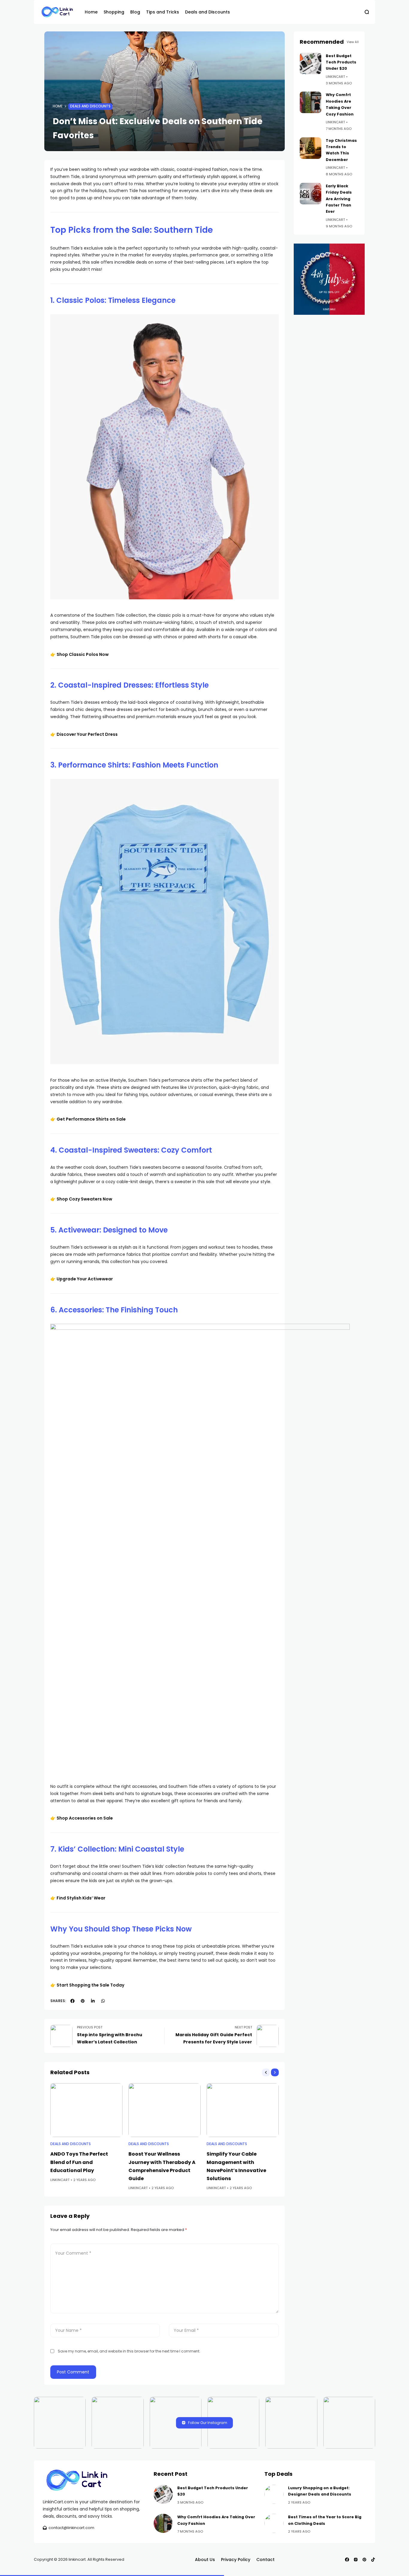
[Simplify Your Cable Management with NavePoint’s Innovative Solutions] (243, 2110)
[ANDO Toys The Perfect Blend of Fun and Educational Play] (86, 2110)
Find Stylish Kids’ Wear (81, 1898)
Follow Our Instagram (208, 2423)
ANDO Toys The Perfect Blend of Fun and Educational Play (79, 2162)
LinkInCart (60, 2180)
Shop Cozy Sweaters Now (84, 1199)
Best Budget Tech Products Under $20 (341, 62)
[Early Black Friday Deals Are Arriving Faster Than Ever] (310, 194)
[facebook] (72, 2001)
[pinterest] (83, 2001)
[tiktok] (373, 2560)
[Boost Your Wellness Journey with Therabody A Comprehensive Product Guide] (165, 2110)
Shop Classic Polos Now (83, 654)
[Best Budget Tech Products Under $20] (310, 63)
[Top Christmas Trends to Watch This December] (310, 148)
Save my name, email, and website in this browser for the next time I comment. (129, 2351)
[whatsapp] (103, 2001)
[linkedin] (93, 2001)
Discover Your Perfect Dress (87, 734)
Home (58, 106)
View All (353, 42)
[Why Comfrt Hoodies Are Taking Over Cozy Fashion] (310, 102)
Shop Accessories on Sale (85, 1818)
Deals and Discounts (90, 106)
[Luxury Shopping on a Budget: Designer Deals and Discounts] (274, 2494)
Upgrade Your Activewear (85, 1279)
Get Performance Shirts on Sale (91, 1119)
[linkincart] (58, 12)
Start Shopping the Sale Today (90, 1985)
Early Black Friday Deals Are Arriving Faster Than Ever (339, 199)
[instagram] (356, 2560)
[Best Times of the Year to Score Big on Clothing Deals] (274, 2523)
